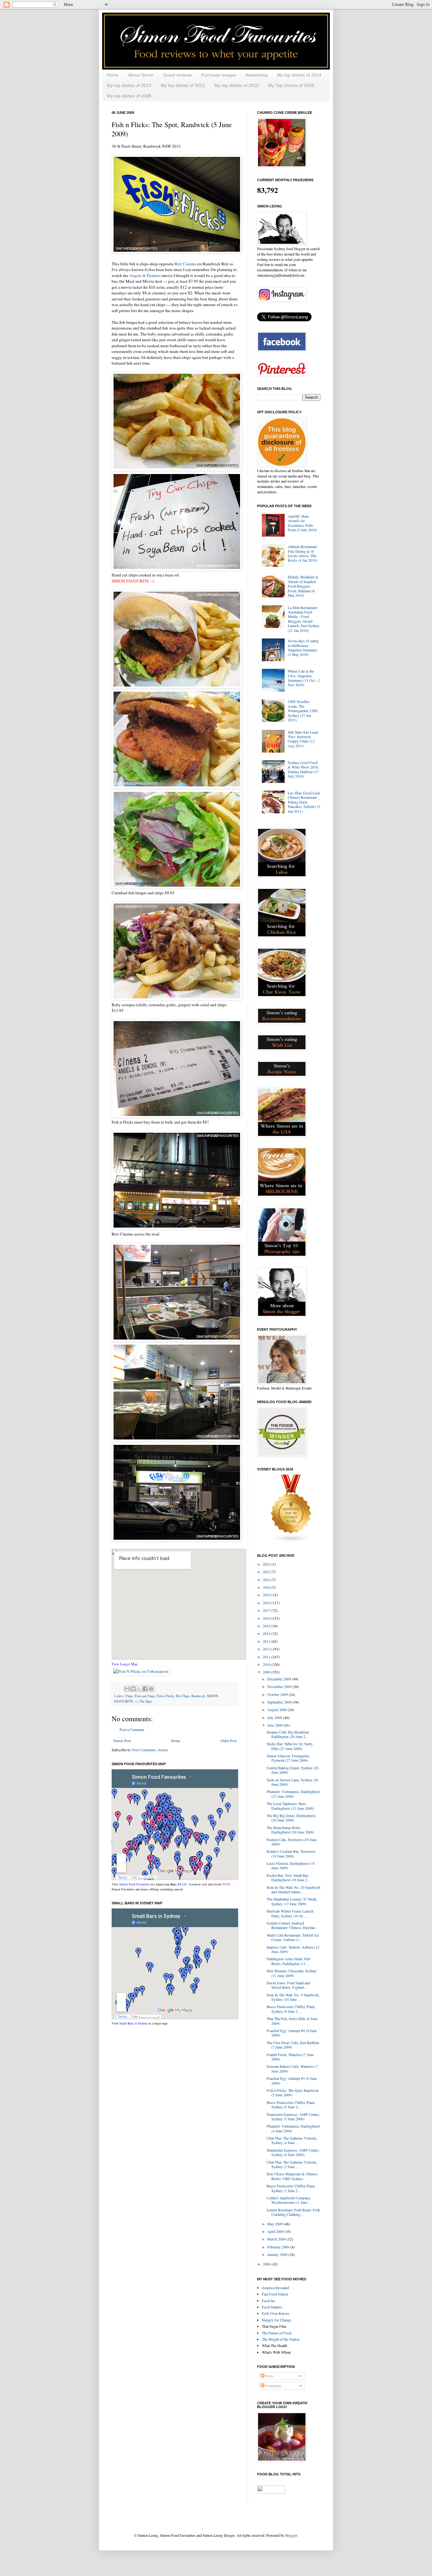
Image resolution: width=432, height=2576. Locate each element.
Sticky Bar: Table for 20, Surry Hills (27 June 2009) (290, 1746)
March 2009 (277, 2239)
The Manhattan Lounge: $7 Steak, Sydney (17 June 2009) (292, 1901)
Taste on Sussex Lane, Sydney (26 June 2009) (292, 1782)
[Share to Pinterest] (151, 1689)
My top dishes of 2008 (129, 96)
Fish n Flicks (165, 1696)
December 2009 (280, 1679)
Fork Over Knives (276, 2313)
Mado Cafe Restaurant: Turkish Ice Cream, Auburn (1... (293, 1937)
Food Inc (269, 2301)
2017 (267, 1610)
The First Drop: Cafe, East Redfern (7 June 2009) (293, 2045)
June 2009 (275, 1725)
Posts (269, 2376)
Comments (273, 2386)
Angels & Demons (145, 275)
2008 (267, 2264)
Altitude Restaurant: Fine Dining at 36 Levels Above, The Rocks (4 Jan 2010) (303, 553)
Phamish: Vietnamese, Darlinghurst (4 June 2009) (293, 2128)
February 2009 (279, 2247)
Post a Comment (132, 1729)
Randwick (198, 1696)
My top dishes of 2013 (129, 85)
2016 (267, 1618)
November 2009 (280, 1686)
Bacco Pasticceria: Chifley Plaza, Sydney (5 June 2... (291, 2105)
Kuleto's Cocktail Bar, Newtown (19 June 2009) (291, 1853)
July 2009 (275, 1717)
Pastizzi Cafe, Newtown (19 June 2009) (292, 1842)
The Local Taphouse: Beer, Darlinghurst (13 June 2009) (290, 1806)
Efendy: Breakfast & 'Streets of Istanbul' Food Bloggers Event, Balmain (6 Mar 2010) (303, 586)
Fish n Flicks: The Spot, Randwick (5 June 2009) (293, 2092)
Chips (129, 1696)
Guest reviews (177, 75)
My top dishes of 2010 (237, 85)
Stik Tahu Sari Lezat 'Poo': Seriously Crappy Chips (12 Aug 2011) (303, 739)
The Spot (146, 1701)
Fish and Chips (145, 1696)
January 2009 (278, 2254)
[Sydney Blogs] (291, 1541)
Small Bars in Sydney (133, 2023)
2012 (267, 1649)
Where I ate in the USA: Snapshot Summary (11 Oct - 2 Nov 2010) (304, 678)
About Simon (141, 75)
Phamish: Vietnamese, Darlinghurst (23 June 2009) (293, 1794)
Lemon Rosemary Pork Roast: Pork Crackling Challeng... (293, 2212)
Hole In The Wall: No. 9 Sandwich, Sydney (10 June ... (293, 1997)
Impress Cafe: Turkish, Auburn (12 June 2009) (293, 1949)
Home (113, 75)
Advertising (256, 75)
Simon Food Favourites (134, 1884)
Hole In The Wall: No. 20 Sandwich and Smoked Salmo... (293, 1889)
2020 (267, 1587)
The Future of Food (277, 2333)
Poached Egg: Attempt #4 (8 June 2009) (292, 2033)
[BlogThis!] (133, 1689)
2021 (267, 1580)
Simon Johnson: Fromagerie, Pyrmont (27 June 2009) (288, 1758)
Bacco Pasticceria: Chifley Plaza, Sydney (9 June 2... (291, 2009)
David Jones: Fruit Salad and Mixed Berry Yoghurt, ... (288, 1985)
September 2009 (280, 1702)
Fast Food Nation (275, 2294)
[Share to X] (139, 1689)
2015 (267, 1626)
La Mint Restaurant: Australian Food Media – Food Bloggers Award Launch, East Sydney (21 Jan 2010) (304, 619)
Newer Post (122, 1741)
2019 (267, 1595)
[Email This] (127, 1689)
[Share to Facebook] (145, 1689)
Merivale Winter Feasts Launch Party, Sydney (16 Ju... (290, 1913)
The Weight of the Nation (281, 2339)
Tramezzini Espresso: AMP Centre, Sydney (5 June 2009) (293, 2117)
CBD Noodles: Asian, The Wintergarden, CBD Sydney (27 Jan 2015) (303, 711)
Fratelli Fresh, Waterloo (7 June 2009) (290, 2057)
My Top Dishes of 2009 (291, 85)
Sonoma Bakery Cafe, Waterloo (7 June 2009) (292, 2068)
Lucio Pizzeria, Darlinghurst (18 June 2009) (291, 1865)
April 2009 (276, 2231)
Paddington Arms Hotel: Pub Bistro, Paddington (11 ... (288, 1961)
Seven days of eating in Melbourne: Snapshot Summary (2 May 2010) (303, 647)
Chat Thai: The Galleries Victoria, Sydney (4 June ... (292, 2140)
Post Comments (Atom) (150, 1750)
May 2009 (275, 2224)
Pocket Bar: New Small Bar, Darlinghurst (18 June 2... (288, 1877)
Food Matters (272, 2307)
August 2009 (278, 1710)
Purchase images (219, 75)
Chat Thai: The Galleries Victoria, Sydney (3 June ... (292, 2164)
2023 (267, 1564)
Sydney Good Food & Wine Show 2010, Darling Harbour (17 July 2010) (303, 769)
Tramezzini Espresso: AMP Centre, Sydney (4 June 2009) (293, 2152)
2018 (267, 1603)
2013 (267, 1641)
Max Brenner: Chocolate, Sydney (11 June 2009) (292, 1973)
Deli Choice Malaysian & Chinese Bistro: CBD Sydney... (292, 2176)
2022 (267, 1572)
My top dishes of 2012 (183, 85)
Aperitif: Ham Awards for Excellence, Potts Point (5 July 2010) (302, 523)
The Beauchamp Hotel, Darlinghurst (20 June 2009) (290, 1830)
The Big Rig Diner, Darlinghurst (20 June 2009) (291, 1818)
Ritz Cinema (185, 264)
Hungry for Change (277, 2320)
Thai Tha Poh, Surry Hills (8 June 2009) (292, 2021)
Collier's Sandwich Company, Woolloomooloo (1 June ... (289, 2200)
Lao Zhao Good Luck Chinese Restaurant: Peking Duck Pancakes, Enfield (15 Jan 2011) (304, 802)
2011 (267, 1657)
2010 (267, 1664)
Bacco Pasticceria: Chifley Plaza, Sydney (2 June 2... (291, 2188)
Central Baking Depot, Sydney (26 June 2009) (293, 1770)
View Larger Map (125, 1664)
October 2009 (278, 1694)
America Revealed (275, 2288)
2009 (267, 1672)
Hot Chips (183, 1696)
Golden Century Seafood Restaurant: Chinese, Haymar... (292, 1925)
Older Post (228, 1741)
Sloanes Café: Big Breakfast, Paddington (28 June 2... (288, 1734)
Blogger (291, 2535)
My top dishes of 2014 (299, 75)
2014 (267, 1633)
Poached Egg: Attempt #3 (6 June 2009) (292, 2080)
